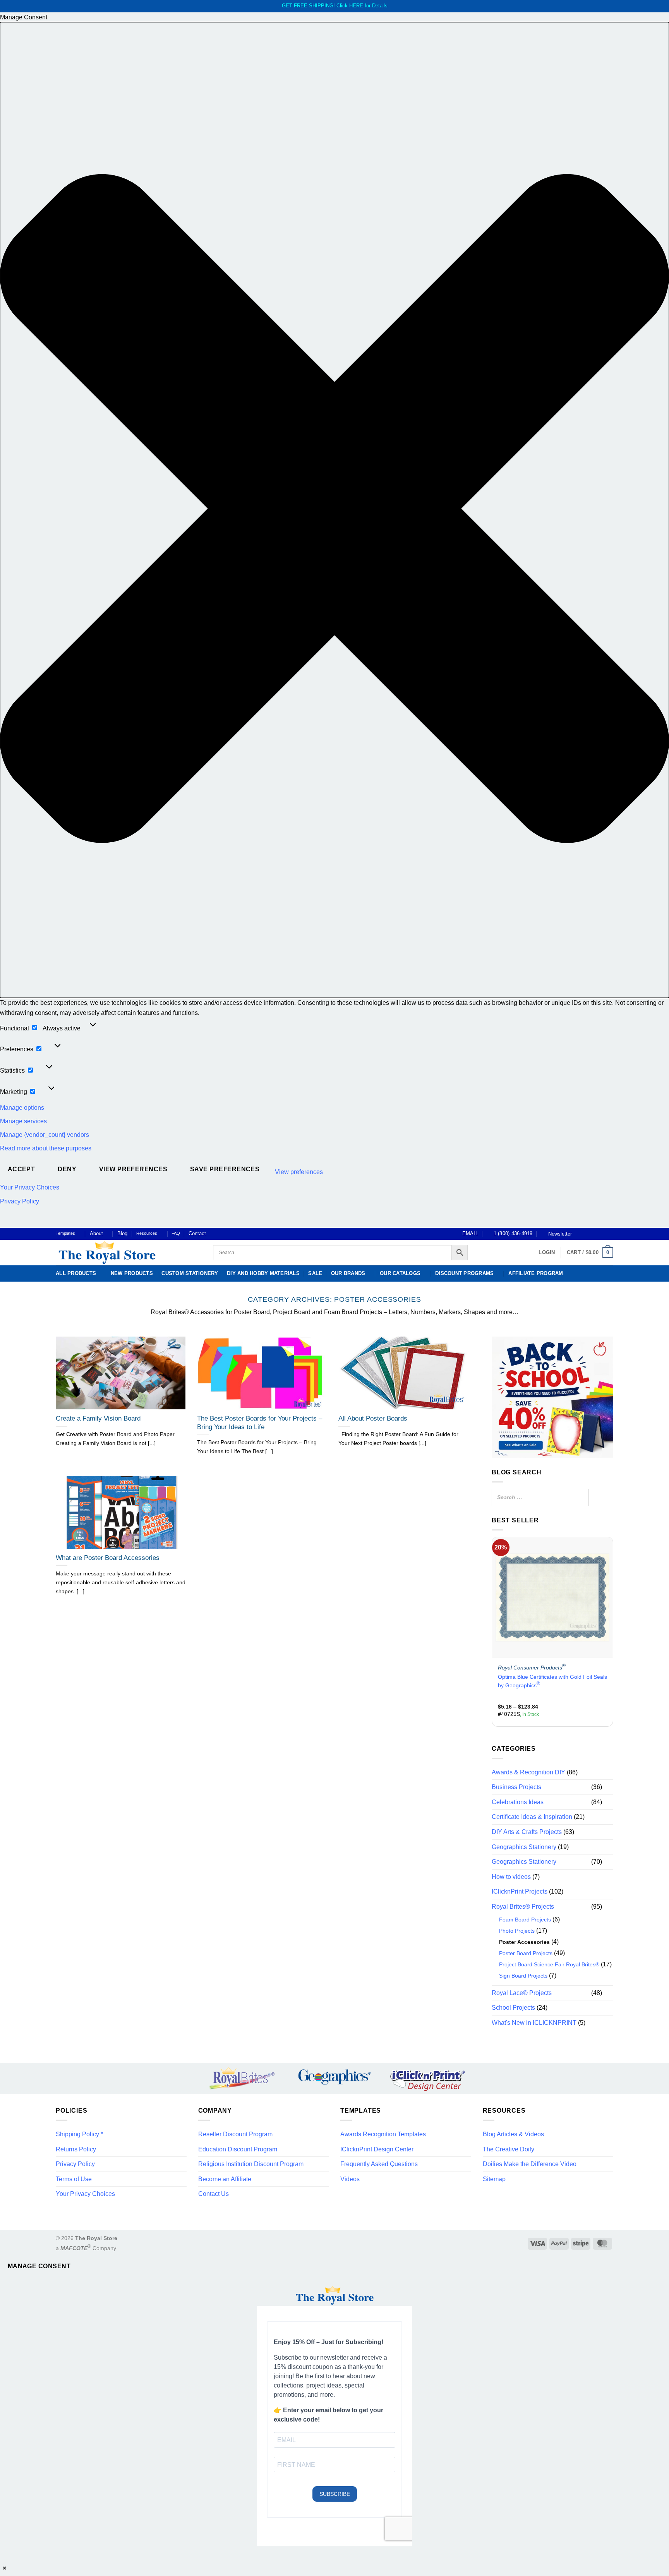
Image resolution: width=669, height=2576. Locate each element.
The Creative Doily (509, 2149)
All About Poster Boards (373, 1418)
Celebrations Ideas (518, 1802)
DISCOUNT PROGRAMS (464, 1273)
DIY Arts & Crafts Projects (527, 1832)
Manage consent (39, 2266)
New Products (132, 1273)
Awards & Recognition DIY (528, 1772)
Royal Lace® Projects (522, 1993)
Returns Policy (76, 2149)
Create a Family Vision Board (98, 1418)
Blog (122, 1233)
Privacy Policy (20, 1201)
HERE (356, 6)
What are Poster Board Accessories (108, 1558)
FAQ (176, 1233)
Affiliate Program (536, 1273)
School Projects (513, 2008)
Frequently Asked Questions (379, 2164)
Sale (315, 1273)
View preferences (133, 1169)
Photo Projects (517, 1931)
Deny (67, 1169)
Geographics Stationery (524, 1847)
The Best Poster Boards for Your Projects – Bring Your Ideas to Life (260, 1423)
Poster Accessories (524, 1942)
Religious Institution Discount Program (251, 2164)
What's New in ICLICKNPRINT (534, 2023)
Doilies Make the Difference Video (530, 2164)
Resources (147, 1233)
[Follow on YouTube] (609, 1234)
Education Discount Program (238, 2149)
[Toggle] (609, 1787)
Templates (65, 1233)
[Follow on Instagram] (587, 1234)
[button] (334, 510)
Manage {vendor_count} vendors (45, 1135)
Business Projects (516, 1787)
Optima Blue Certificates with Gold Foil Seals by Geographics (552, 1681)
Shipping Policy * (79, 2134)
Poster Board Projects (526, 1953)
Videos (350, 2179)
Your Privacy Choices (30, 1187)
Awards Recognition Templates (383, 2134)
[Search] (581, 1497)
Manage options (22, 1108)
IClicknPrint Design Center (377, 2149)
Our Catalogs (400, 1273)
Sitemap (494, 2179)
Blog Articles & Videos (513, 2134)
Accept (21, 1169)
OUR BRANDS (348, 1273)
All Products (76, 1273)
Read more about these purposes (46, 1148)
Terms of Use (74, 2179)
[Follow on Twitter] (595, 1234)
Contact (197, 1233)
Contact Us (214, 2194)
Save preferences (225, 1169)
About (96, 1233)
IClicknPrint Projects (520, 1892)
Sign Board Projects (523, 1976)
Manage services (23, 1121)
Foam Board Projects (525, 1920)
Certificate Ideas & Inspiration (532, 1817)
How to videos (511, 1877)
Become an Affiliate (225, 2179)
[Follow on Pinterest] (602, 1234)
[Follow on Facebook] (580, 1234)
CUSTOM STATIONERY (190, 1273)
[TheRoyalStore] (126, 1253)
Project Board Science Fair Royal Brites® (549, 1964)
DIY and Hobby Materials (263, 1273)
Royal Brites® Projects (523, 1907)
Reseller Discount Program (235, 2134)
